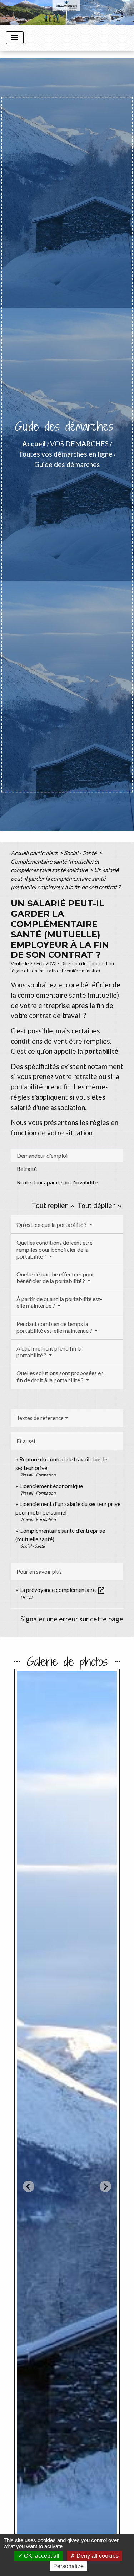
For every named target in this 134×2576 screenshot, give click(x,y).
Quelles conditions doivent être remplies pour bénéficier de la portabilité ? (54, 1249)
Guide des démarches (67, 464)
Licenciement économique (51, 1486)
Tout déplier (100, 1205)
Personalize (68, 2566)
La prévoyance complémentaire (62, 1590)
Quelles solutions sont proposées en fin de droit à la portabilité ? (60, 1376)
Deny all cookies (97, 2556)
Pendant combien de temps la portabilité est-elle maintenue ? (55, 1327)
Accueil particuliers (35, 853)
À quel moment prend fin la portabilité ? (49, 1352)
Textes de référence (40, 1418)
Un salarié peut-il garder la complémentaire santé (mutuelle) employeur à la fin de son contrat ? (65, 878)
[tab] (67, 1156)
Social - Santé (81, 853)
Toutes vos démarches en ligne (66, 454)
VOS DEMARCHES (79, 444)
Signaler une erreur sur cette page (72, 1619)
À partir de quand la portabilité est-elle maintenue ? (59, 1302)
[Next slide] (105, 2186)
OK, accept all (41, 2556)
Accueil (34, 444)
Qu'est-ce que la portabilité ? (52, 1225)
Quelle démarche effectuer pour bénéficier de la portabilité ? (55, 1277)
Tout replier (54, 1205)
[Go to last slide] (29, 2186)
